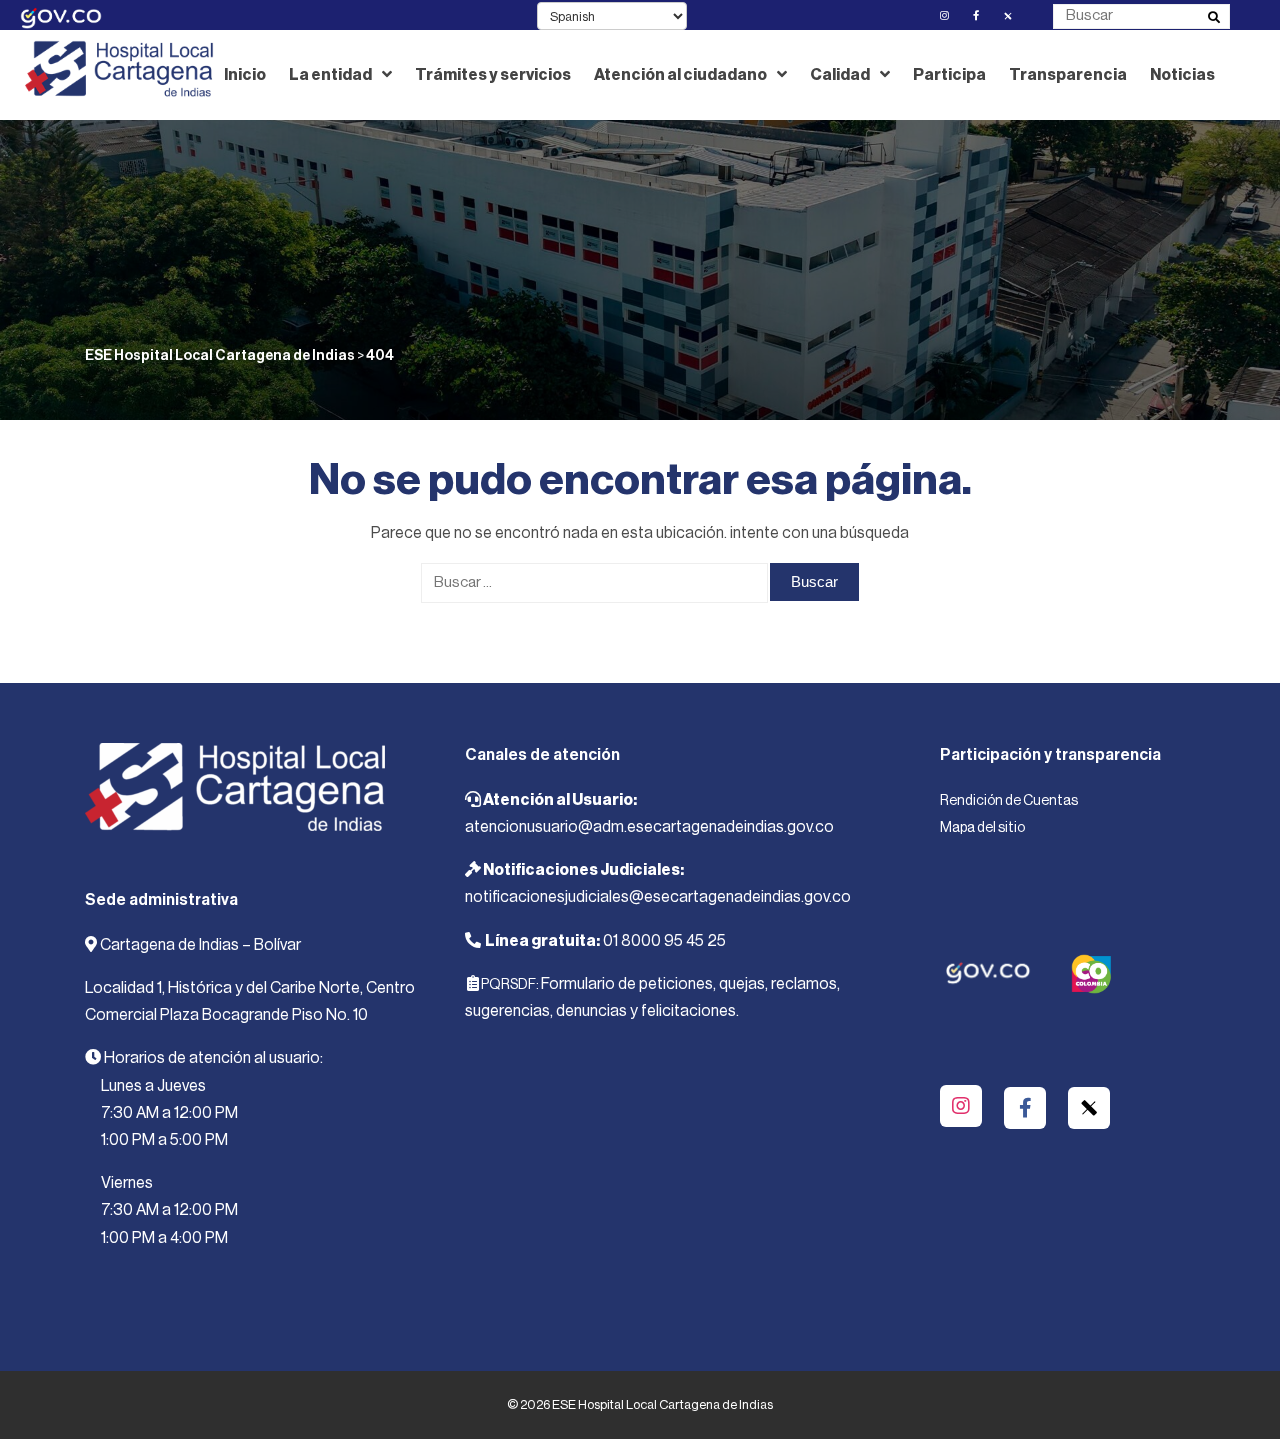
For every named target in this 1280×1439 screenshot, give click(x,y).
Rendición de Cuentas (1009, 801)
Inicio (245, 75)
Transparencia (1068, 75)
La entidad (330, 75)
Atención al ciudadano (680, 75)
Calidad (840, 75)
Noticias (1182, 75)
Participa (949, 75)
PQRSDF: (510, 985)
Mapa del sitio (982, 828)
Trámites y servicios (493, 75)
